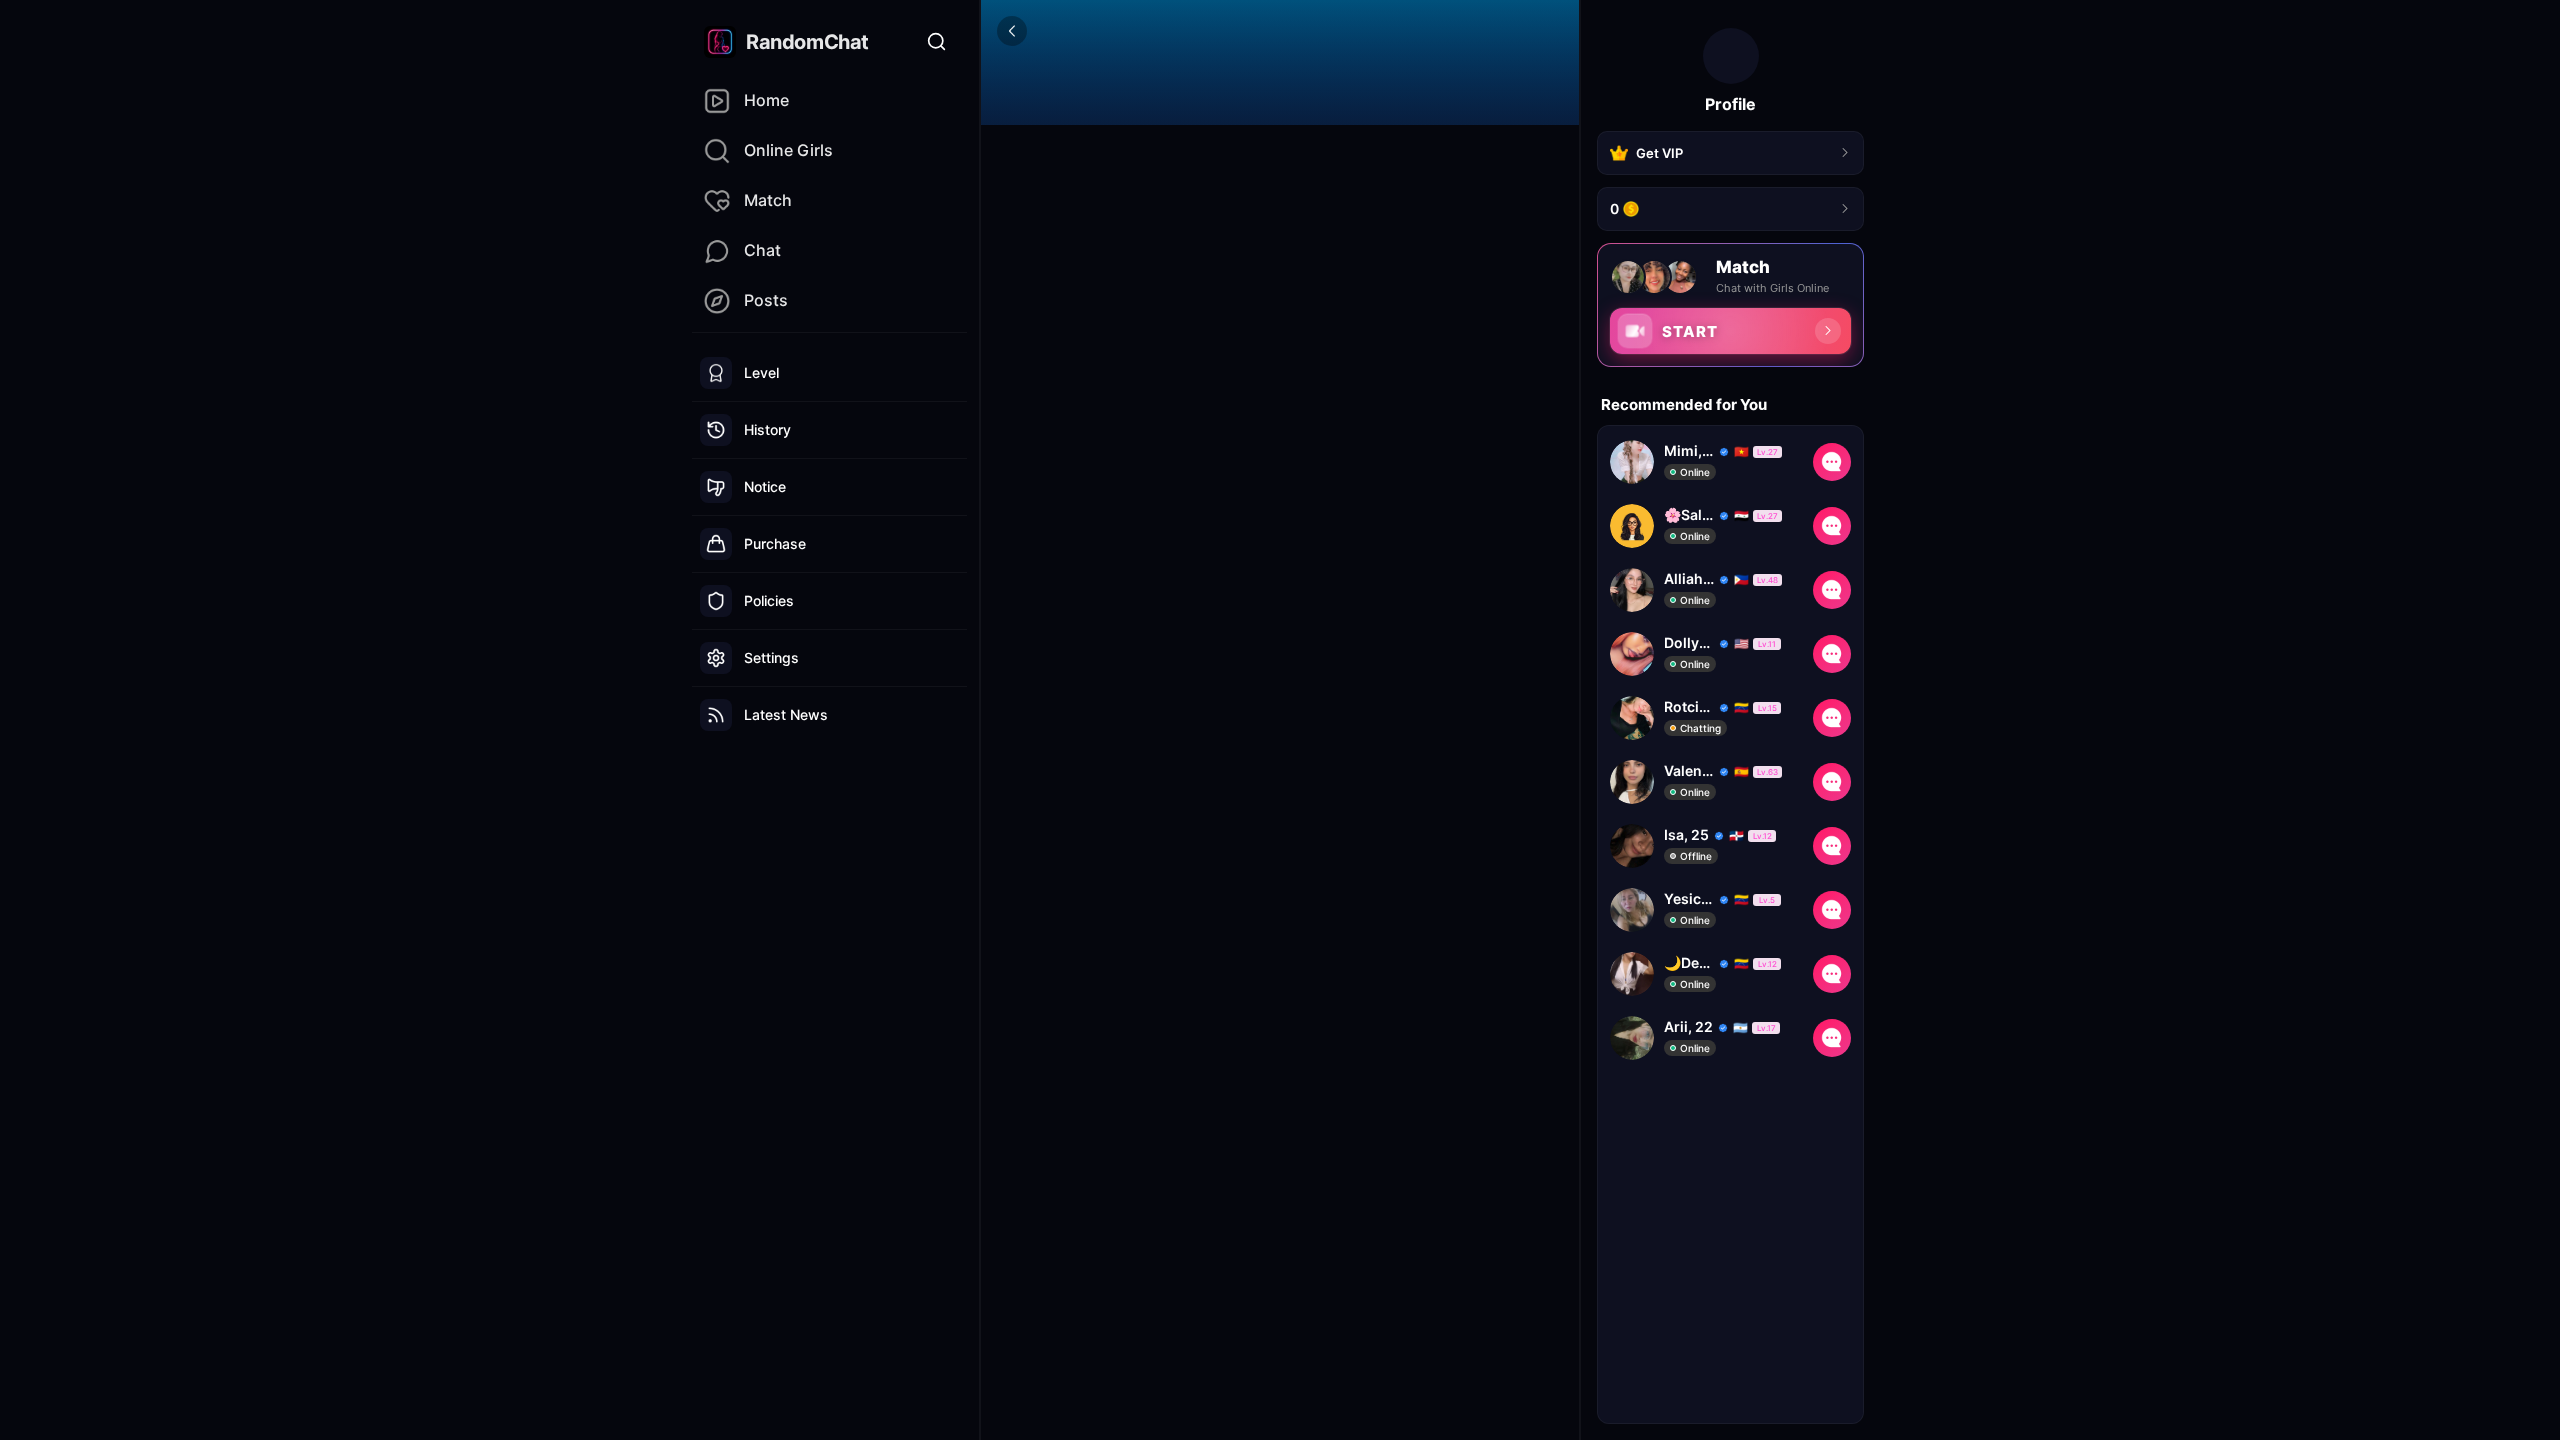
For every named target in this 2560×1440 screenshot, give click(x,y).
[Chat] (1832, 462)
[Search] (937, 42)
